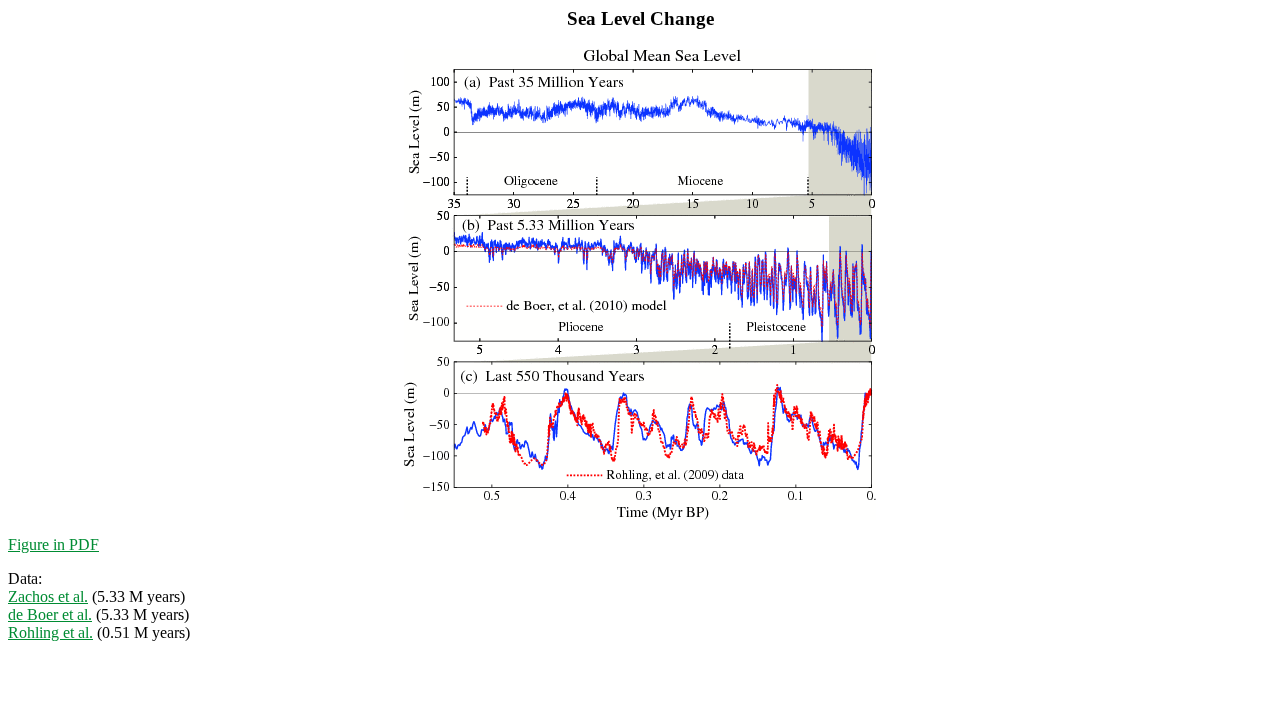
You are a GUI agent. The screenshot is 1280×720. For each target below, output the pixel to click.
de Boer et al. (50, 614)
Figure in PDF (53, 544)
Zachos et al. (48, 596)
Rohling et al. (50, 632)
